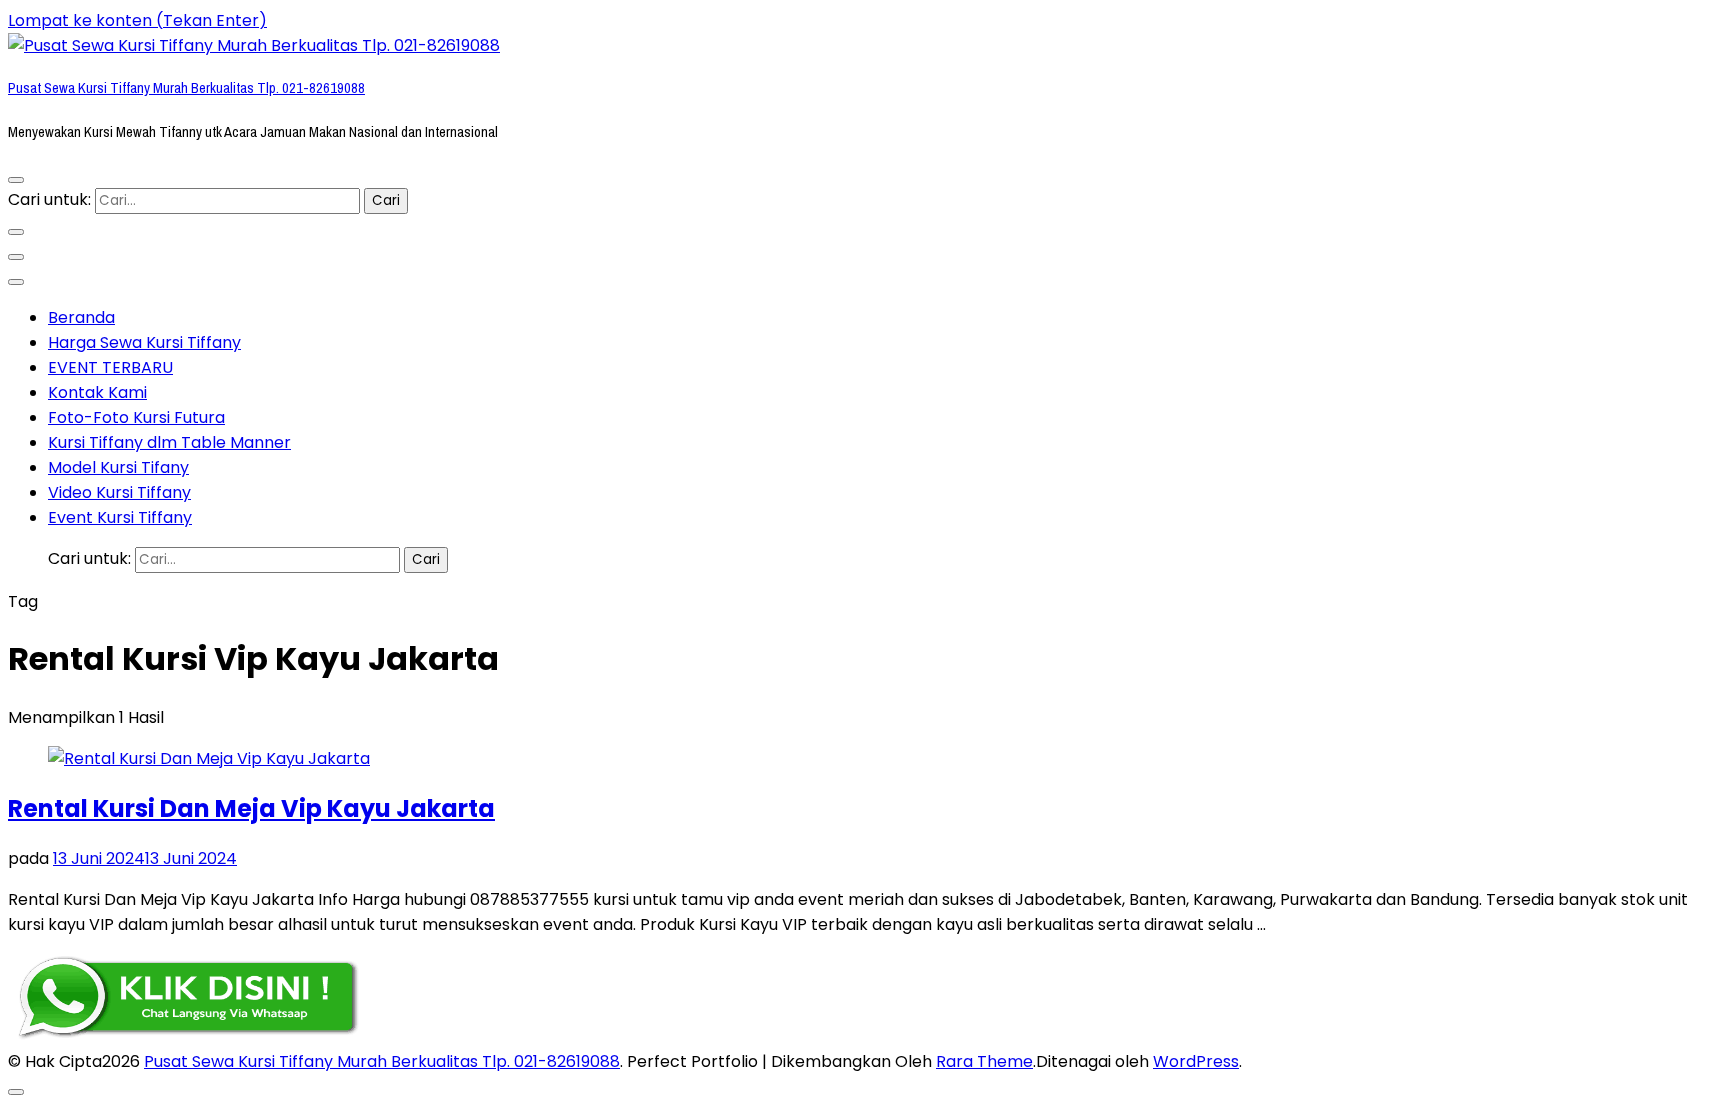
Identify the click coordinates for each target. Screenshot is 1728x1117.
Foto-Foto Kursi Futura (136, 417)
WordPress (1196, 1061)
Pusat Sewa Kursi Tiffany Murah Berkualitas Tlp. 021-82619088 (186, 88)
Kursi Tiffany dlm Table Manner (169, 442)
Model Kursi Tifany (118, 467)
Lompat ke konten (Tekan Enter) (137, 20)
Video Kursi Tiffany (119, 492)
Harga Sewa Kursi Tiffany (144, 342)
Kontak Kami (97, 392)
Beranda (81, 317)
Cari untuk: (49, 199)
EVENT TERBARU (110, 367)
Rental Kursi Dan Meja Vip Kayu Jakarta (251, 808)
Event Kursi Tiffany (120, 517)
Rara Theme (984, 1061)
